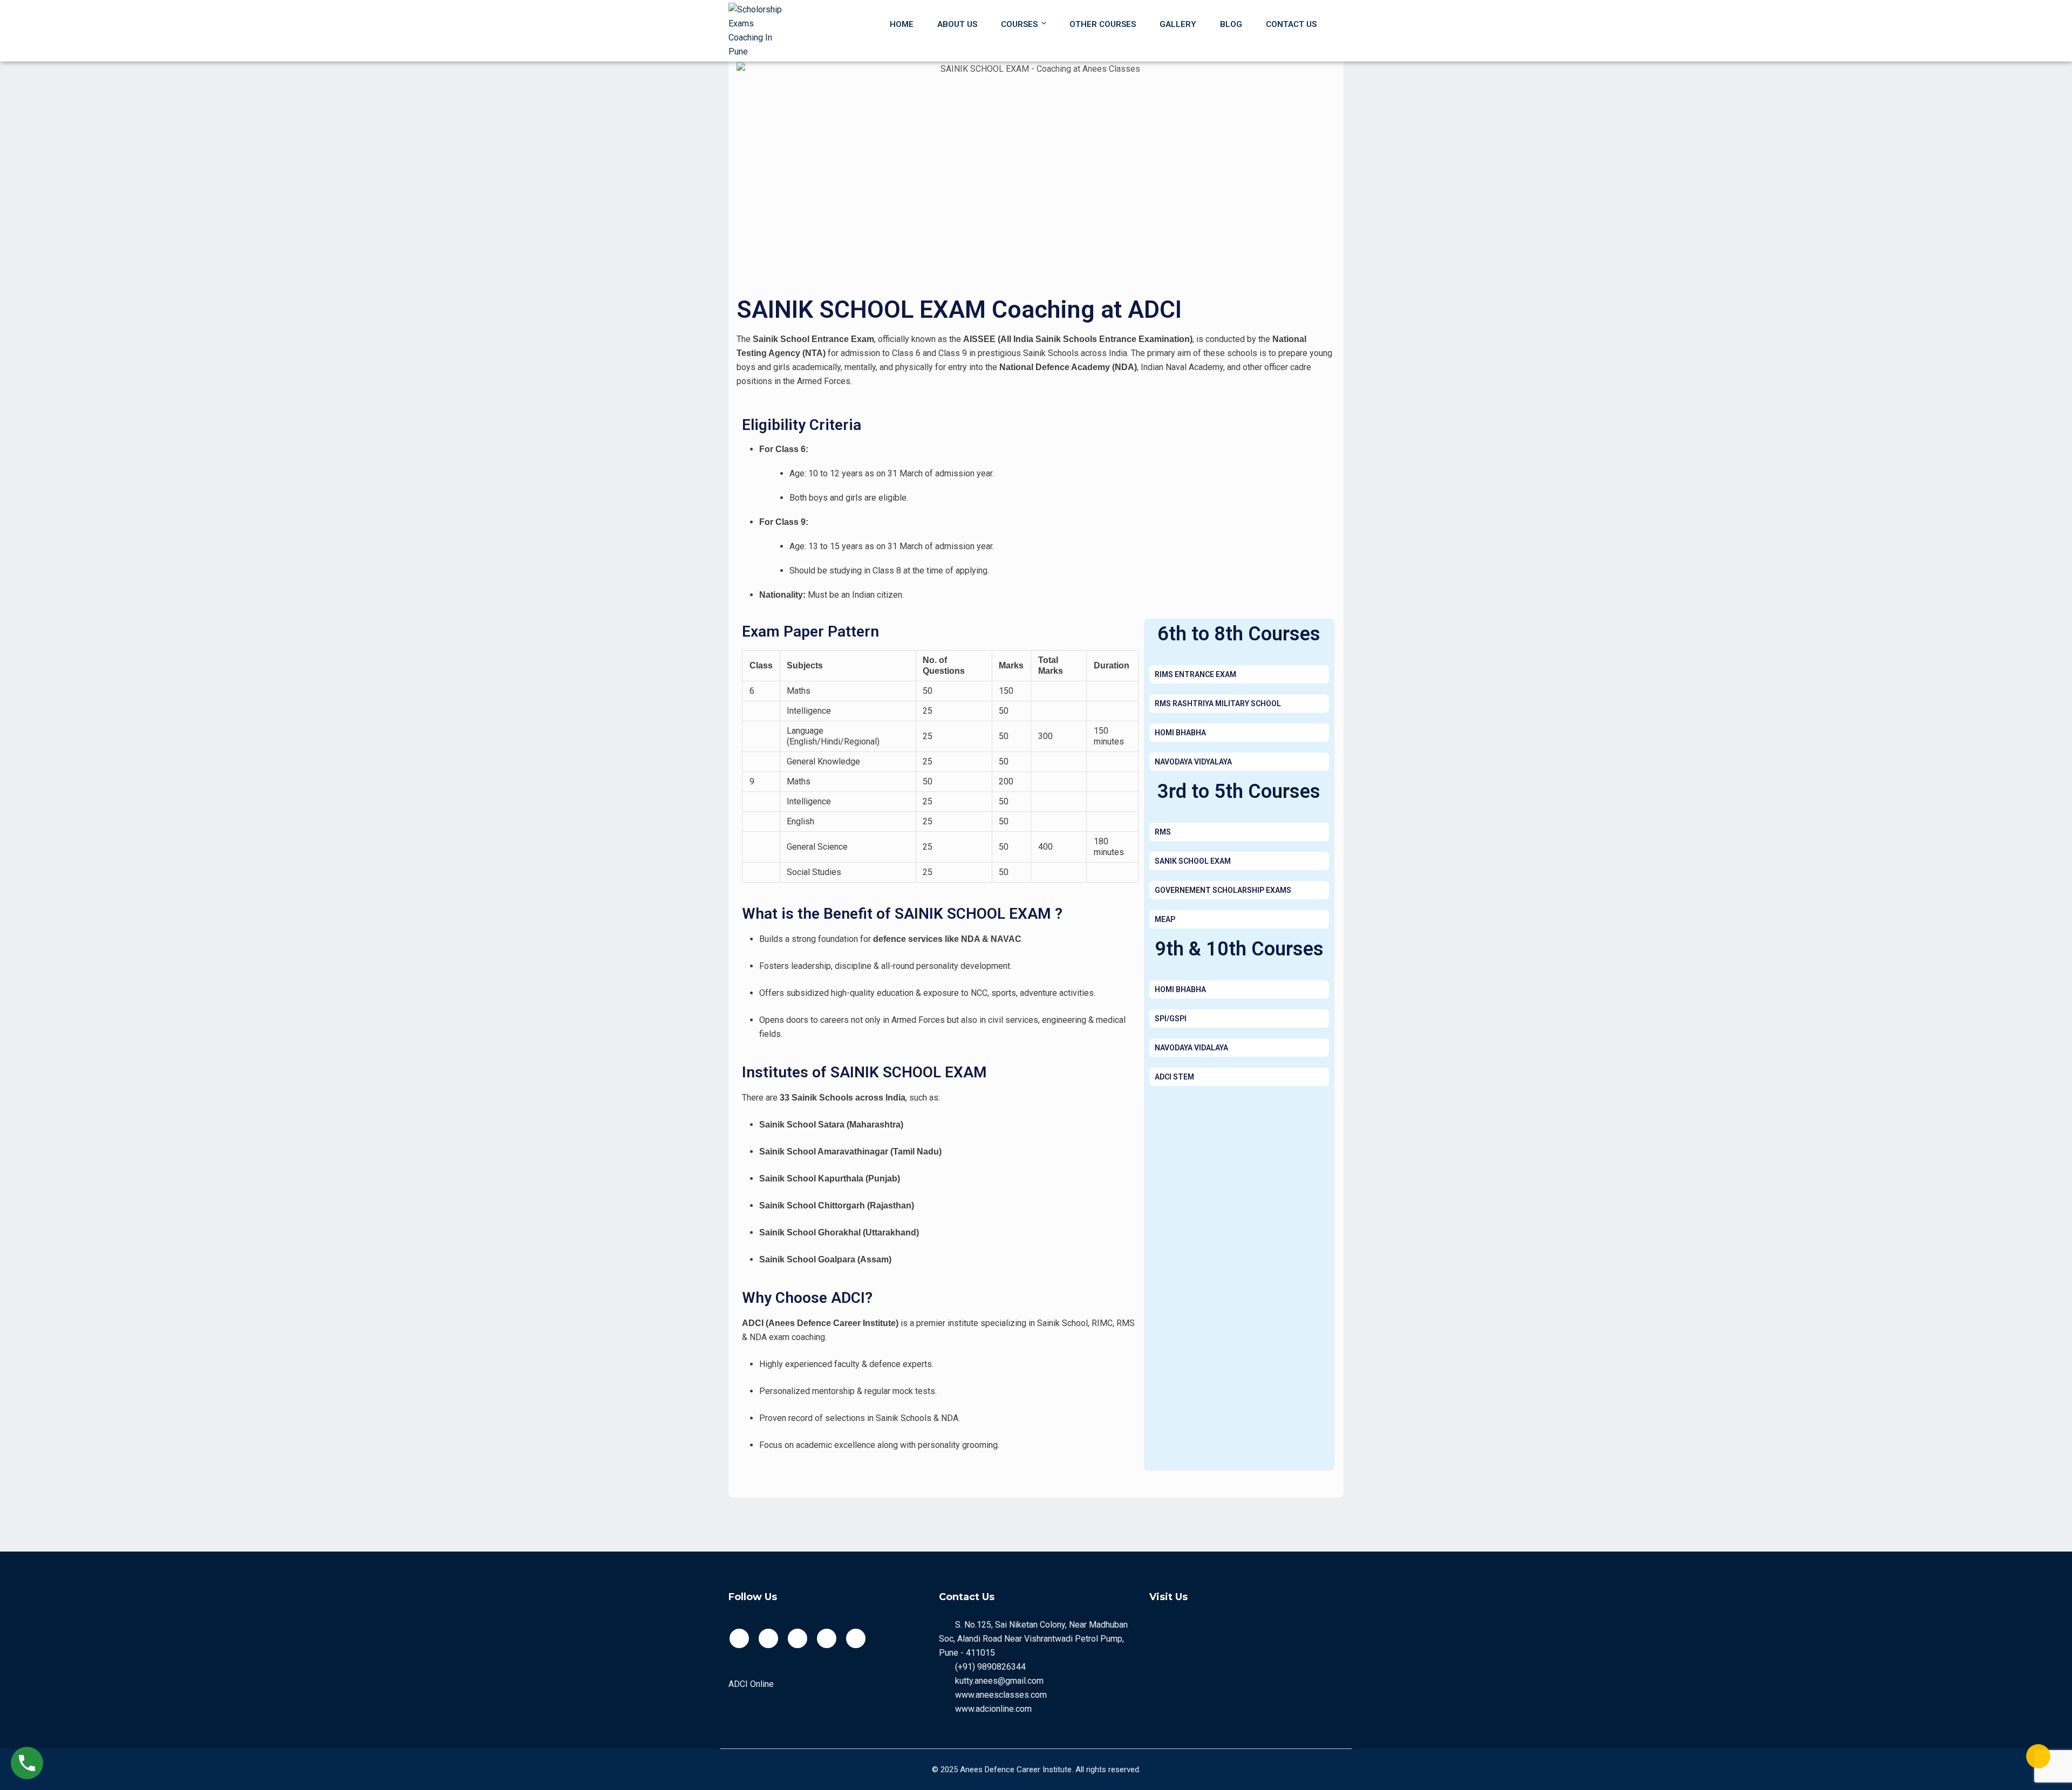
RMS (1163, 832)
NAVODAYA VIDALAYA (1191, 1048)
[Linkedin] (856, 1638)
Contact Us (1291, 24)
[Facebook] (739, 1638)
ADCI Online (751, 1684)
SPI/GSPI (1171, 1019)
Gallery (1178, 24)
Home (902, 24)
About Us (957, 24)
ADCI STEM (1174, 1077)
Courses (1019, 24)
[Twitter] (768, 1638)
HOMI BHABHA (1180, 733)
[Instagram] (827, 1638)
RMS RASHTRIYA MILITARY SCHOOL (1218, 703)
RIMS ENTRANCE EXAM (1195, 674)
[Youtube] (798, 1638)
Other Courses (1103, 24)
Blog (1231, 24)
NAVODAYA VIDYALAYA (1193, 762)
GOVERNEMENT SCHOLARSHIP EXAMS (1223, 890)
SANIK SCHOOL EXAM (1193, 861)
